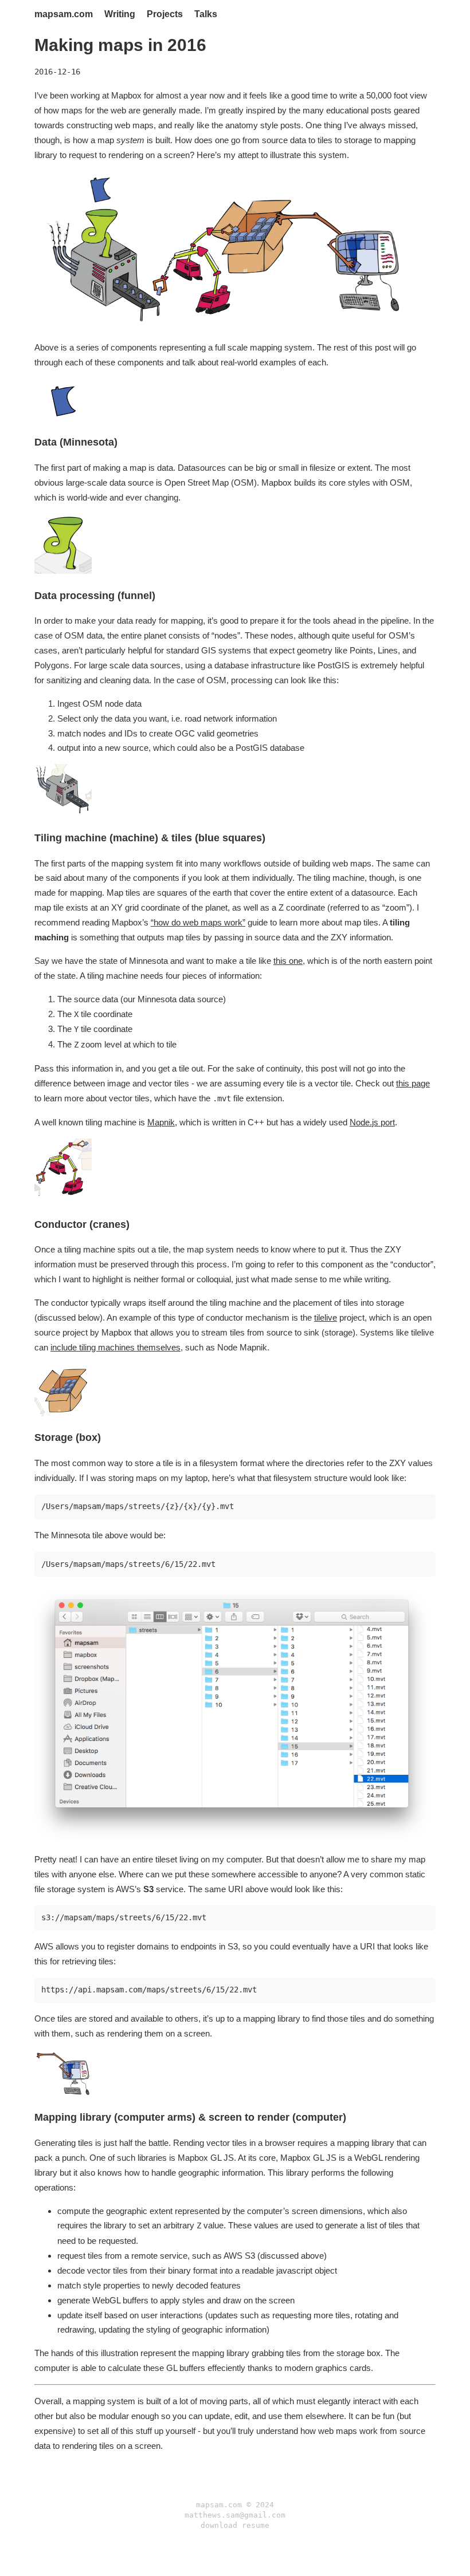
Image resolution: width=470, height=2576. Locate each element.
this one (288, 961)
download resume (235, 2525)
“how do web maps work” (198, 922)
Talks (206, 14)
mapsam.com (64, 14)
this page (413, 1083)
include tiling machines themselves (115, 1347)
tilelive (326, 1317)
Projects (165, 14)
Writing (120, 14)
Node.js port (372, 1122)
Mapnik (161, 1122)
